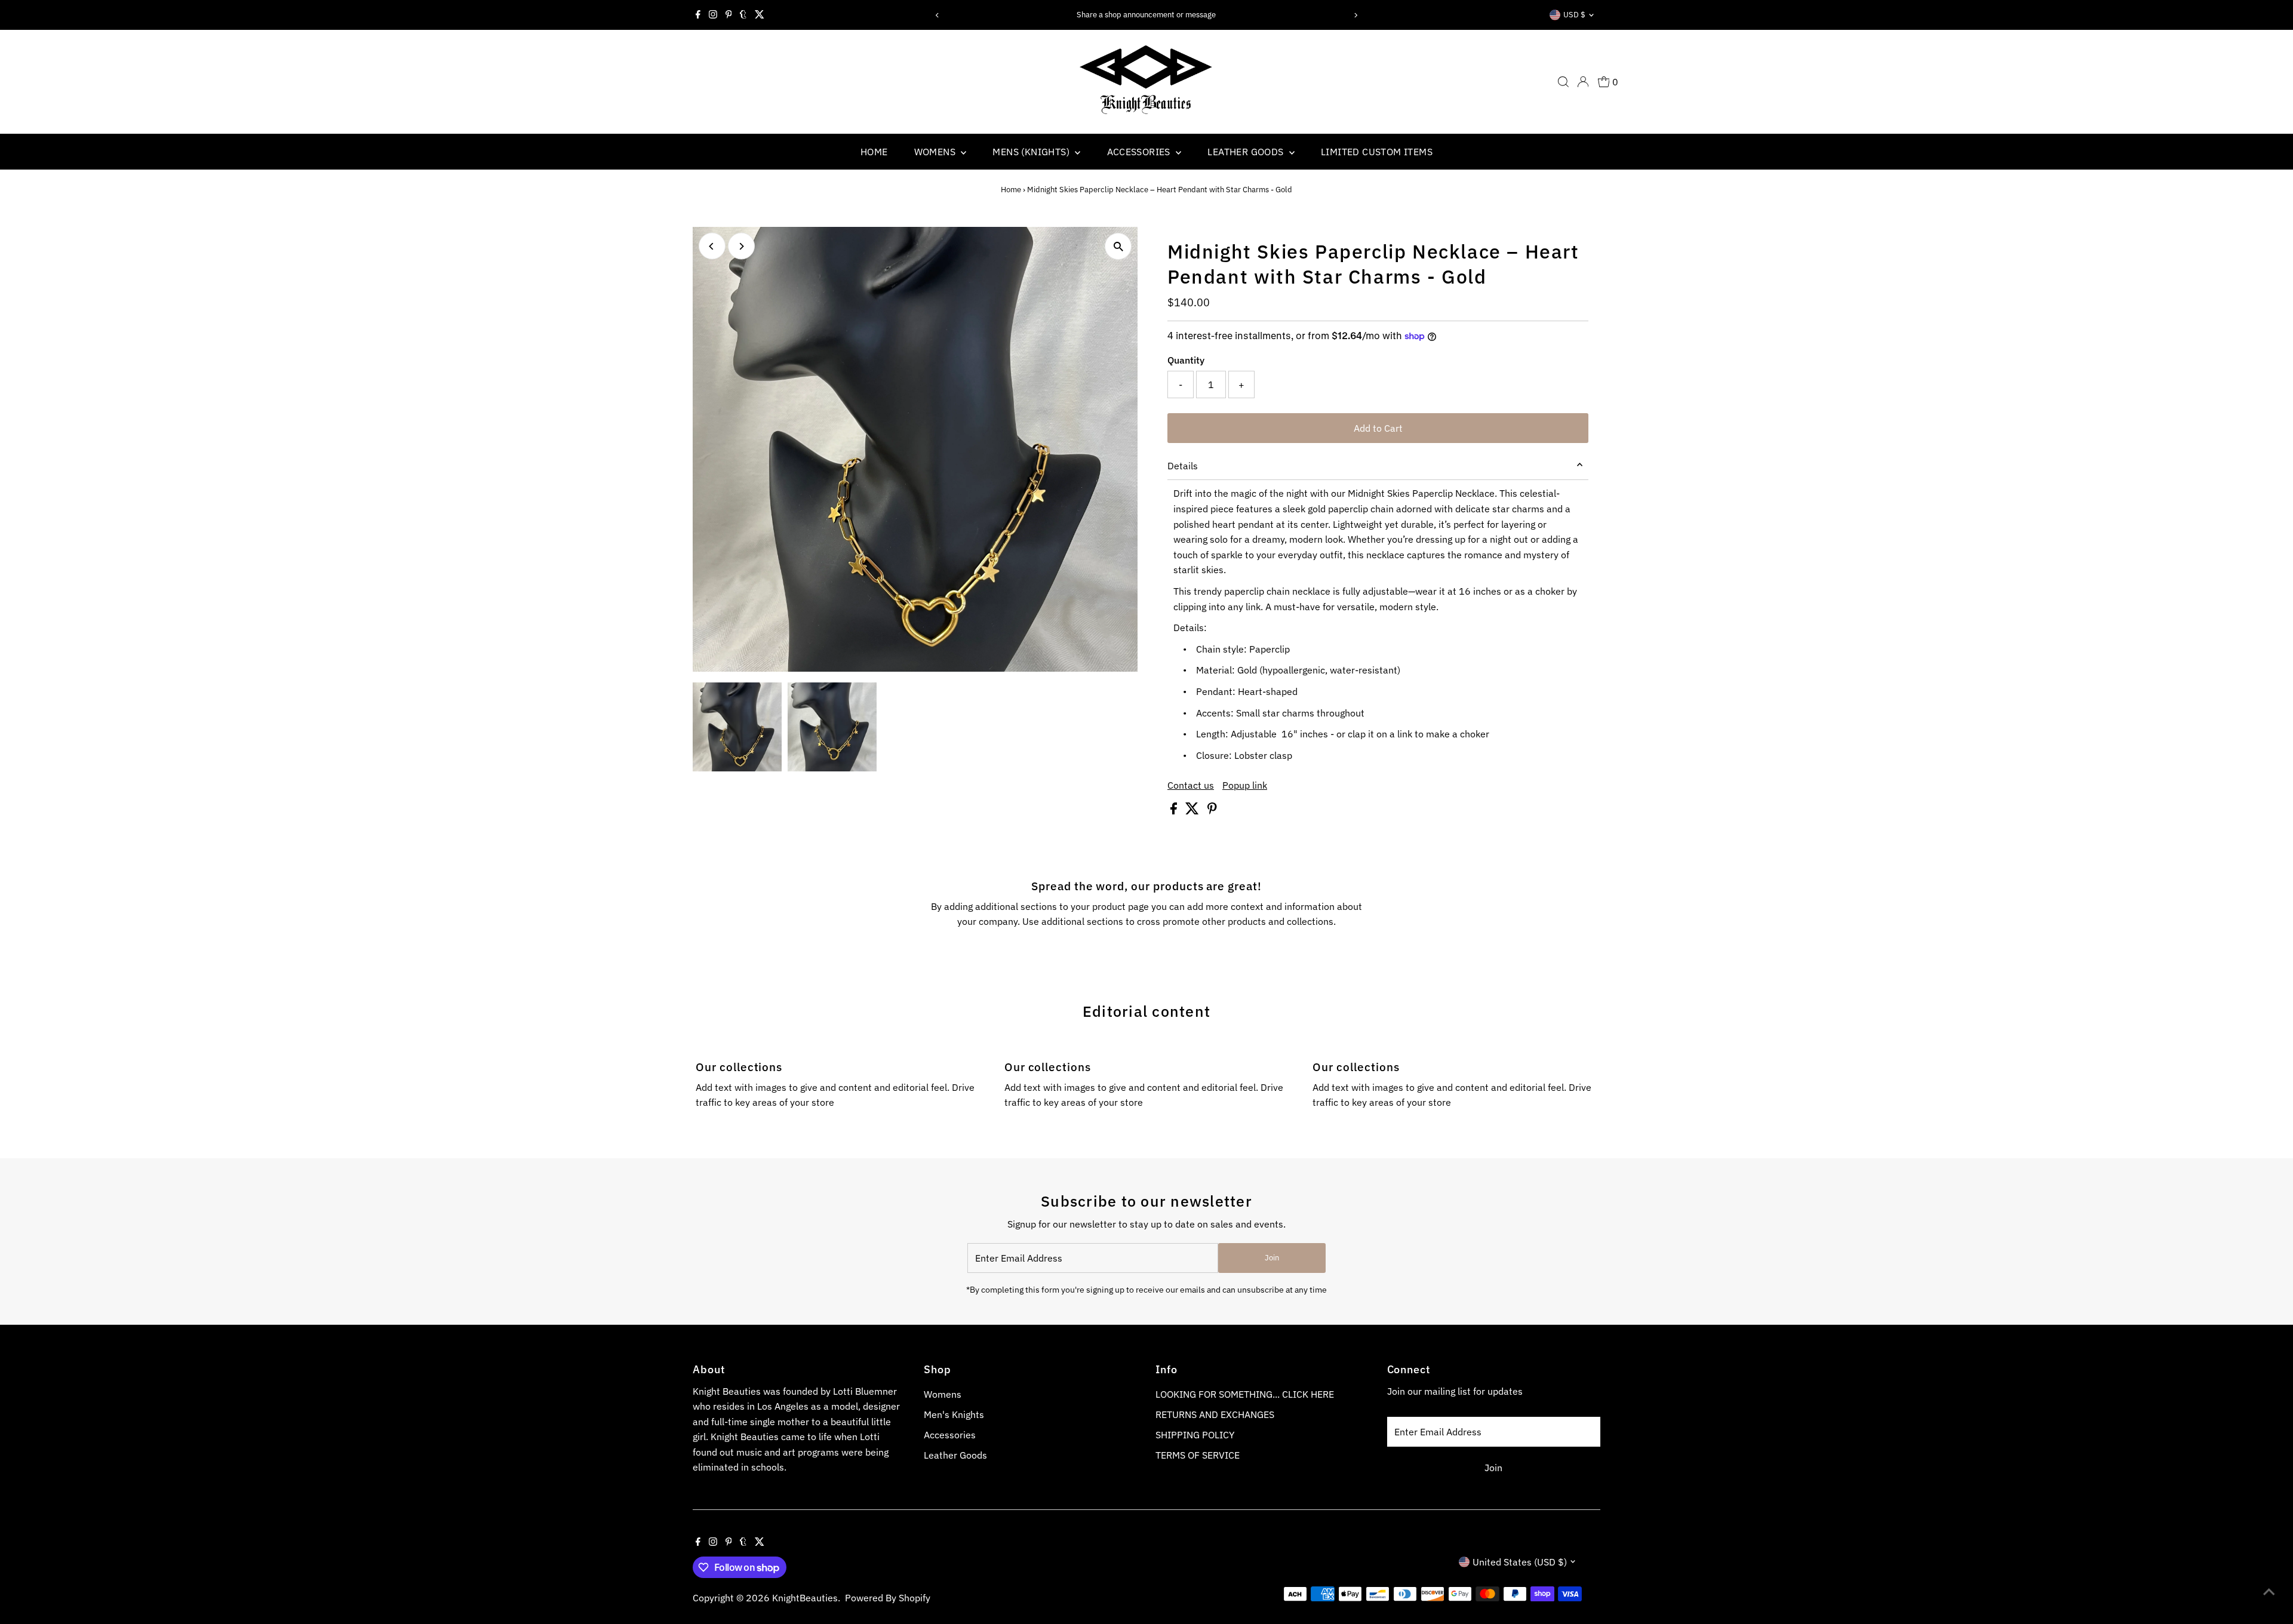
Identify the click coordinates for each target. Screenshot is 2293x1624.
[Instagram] (713, 15)
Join (1272, 1258)
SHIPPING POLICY (1195, 1435)
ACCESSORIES (1140, 152)
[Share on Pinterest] (1212, 811)
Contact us (1191, 785)
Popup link (1245, 785)
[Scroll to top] (2269, 1591)
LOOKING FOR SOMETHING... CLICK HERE (1245, 1394)
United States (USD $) (1520, 1562)
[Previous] (937, 15)
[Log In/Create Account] (1583, 82)
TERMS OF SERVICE (1198, 1455)
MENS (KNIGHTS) (1032, 152)
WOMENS (936, 152)
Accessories (950, 1435)
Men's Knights (954, 1414)
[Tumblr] (743, 15)
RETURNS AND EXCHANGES (1215, 1414)
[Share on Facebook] (1175, 811)
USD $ (1574, 15)
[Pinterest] (729, 15)
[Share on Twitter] (1193, 811)
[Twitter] (760, 15)
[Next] (1356, 15)
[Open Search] (1563, 82)
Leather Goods (955, 1455)
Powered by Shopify (888, 1598)
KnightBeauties (805, 1598)
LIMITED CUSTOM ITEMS (1377, 152)
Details (1183, 466)
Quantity (1186, 360)
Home (1011, 190)
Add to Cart (1378, 428)
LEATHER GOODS (1247, 152)
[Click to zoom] (1118, 246)
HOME (874, 152)
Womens (943, 1394)
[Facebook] (698, 15)
